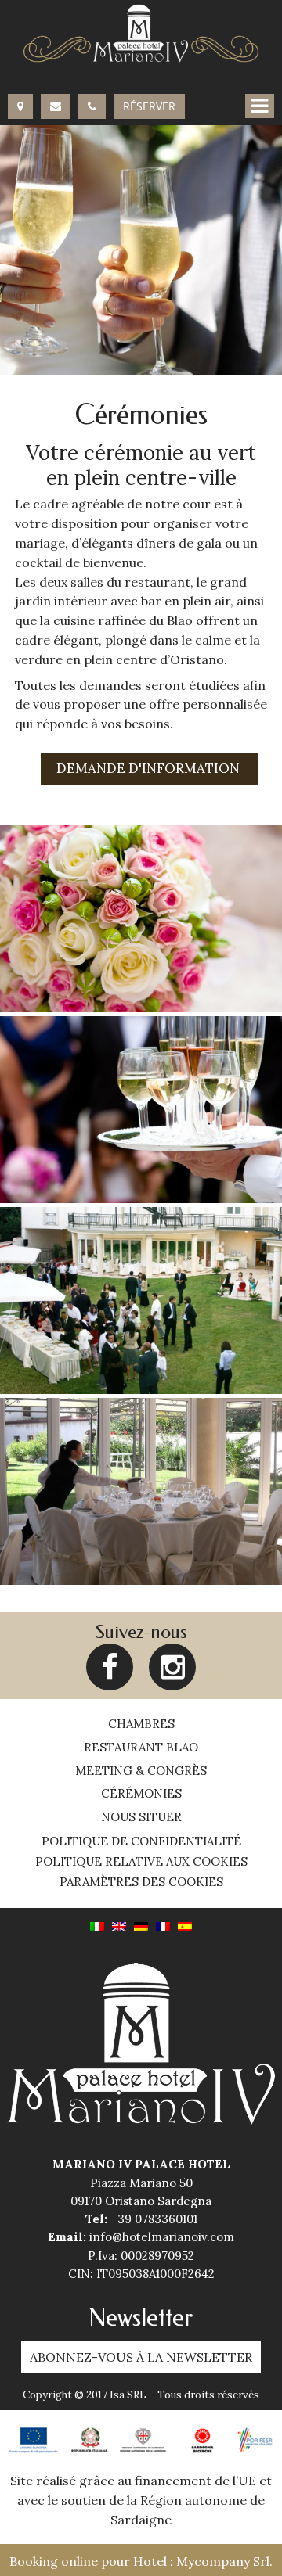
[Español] (185, 1925)
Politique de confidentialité (141, 1841)
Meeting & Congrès (141, 1771)
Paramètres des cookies (141, 1882)
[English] (119, 1925)
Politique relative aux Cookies (141, 1862)
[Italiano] (97, 1925)
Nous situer (141, 1817)
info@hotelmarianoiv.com (162, 2237)
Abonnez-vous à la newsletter (141, 2357)
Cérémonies (141, 1793)
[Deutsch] (141, 1925)
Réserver (149, 106)
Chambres (141, 1724)
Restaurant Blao (141, 1747)
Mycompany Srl (223, 2561)
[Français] (163, 1925)
